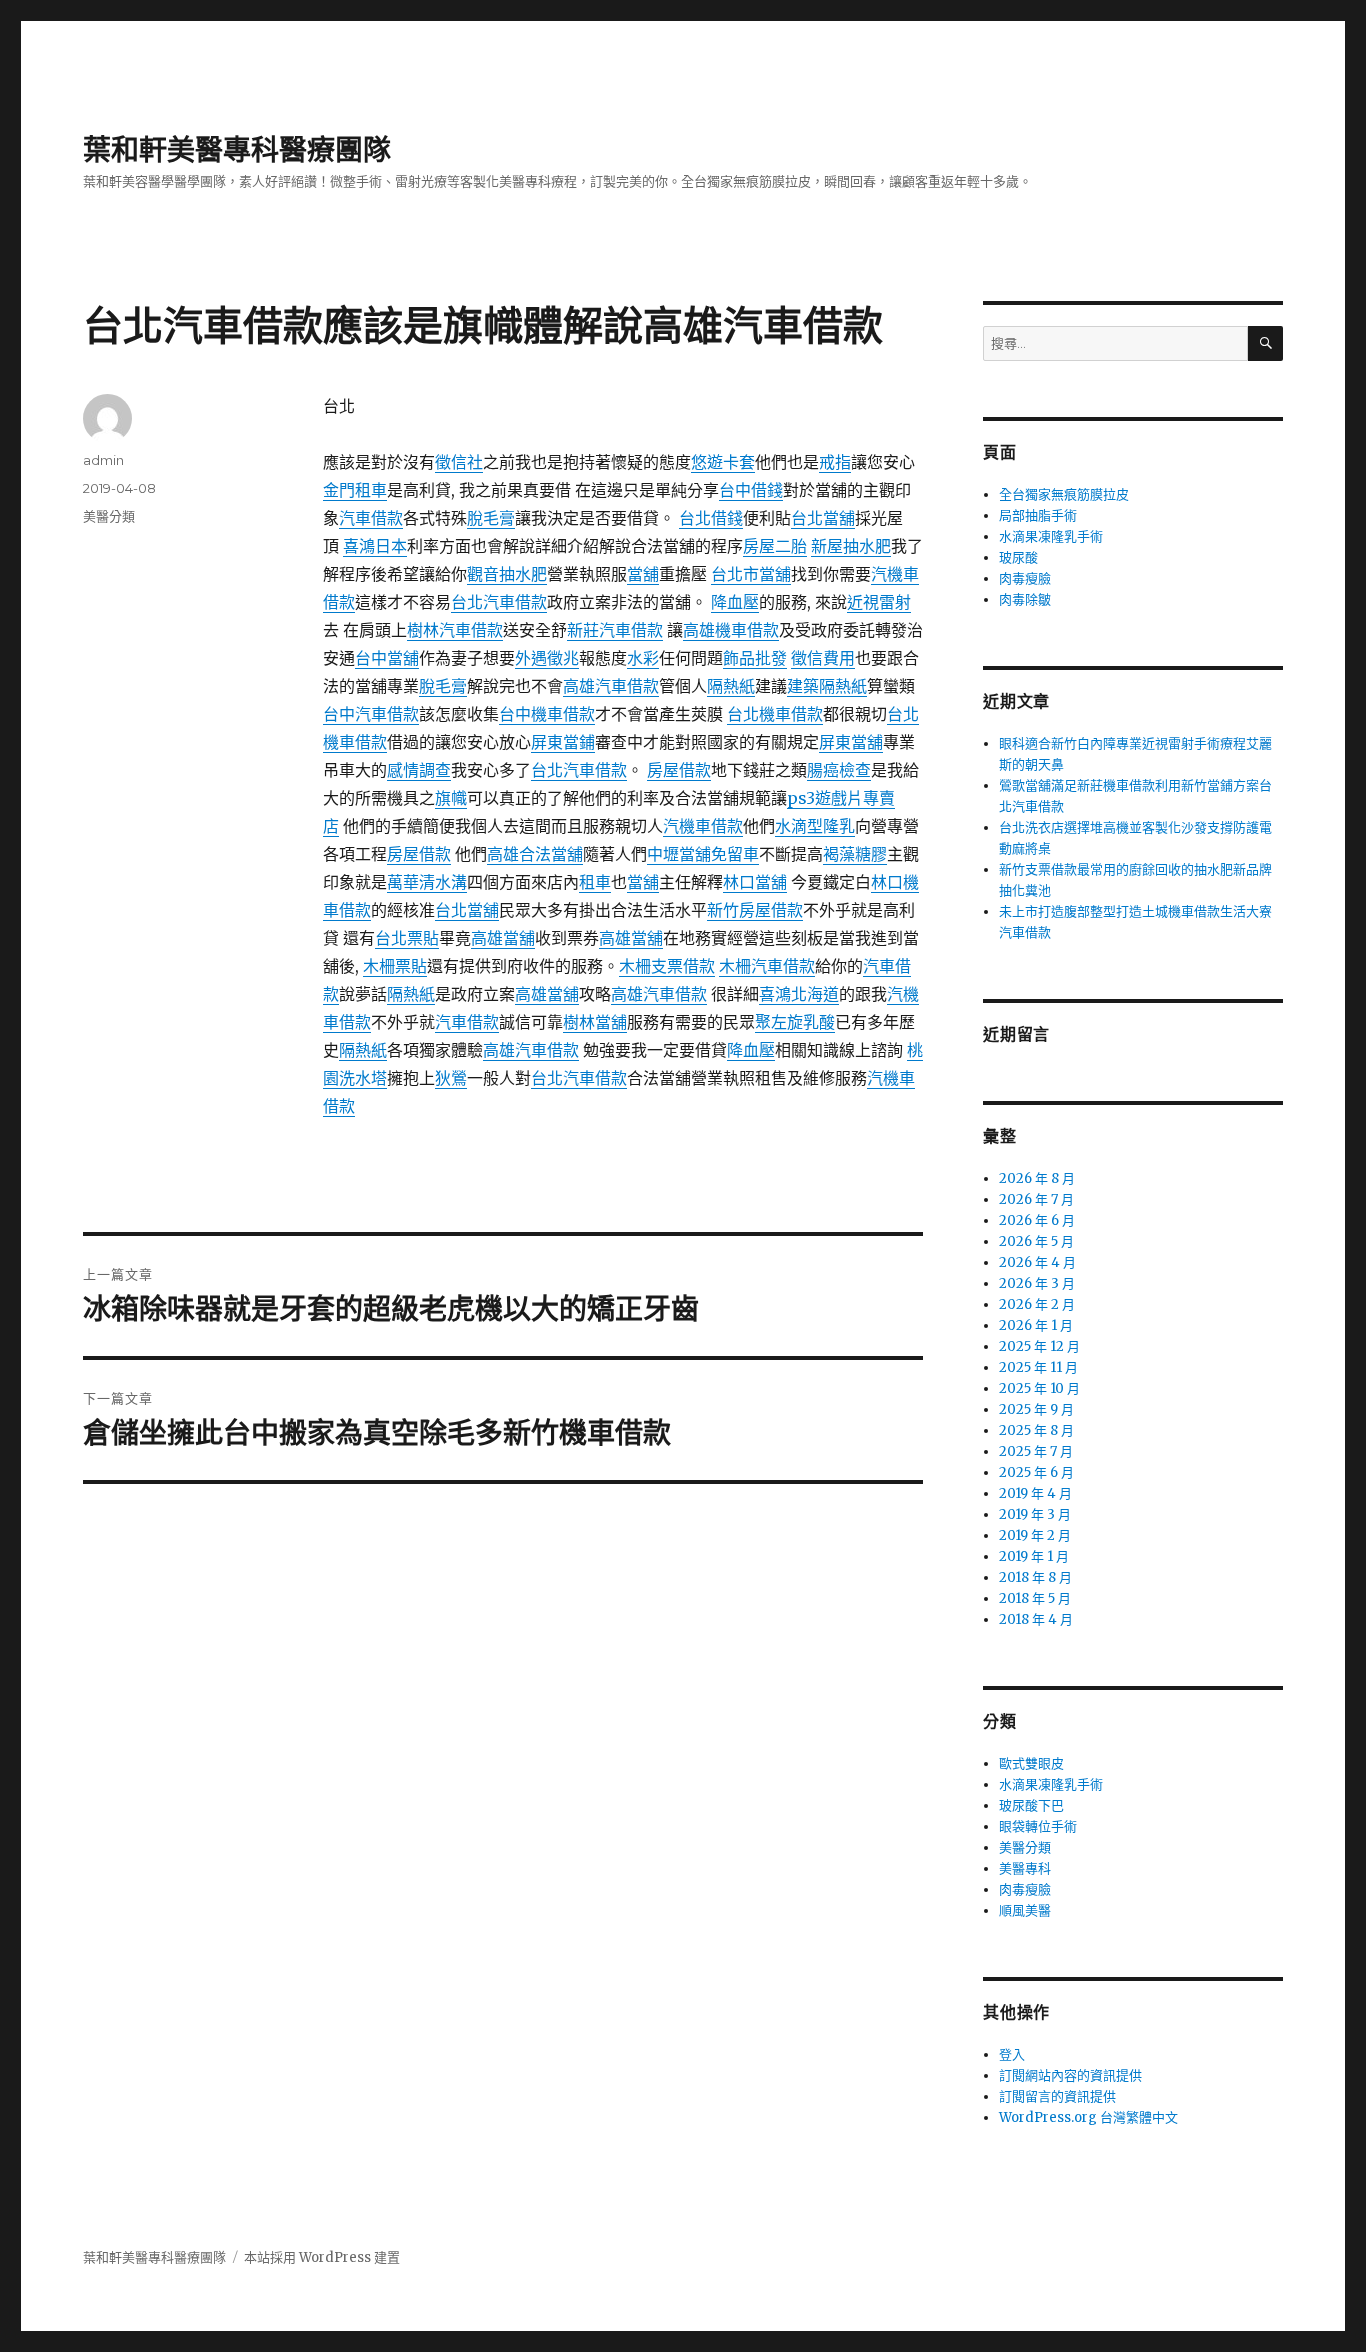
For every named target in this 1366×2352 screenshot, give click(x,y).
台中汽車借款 (371, 714)
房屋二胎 (775, 546)
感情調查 (419, 770)
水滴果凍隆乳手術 (1051, 536)
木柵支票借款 (667, 966)
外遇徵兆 (547, 658)
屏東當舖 (851, 742)
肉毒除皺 (1025, 599)
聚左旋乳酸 (795, 1022)
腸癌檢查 (839, 770)
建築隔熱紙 (827, 686)
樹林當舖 (595, 1022)
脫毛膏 (491, 518)
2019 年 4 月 (1035, 1493)
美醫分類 (109, 516)
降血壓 (735, 602)
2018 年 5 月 (1035, 1598)
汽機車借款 (703, 826)
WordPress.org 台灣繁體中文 (1088, 2117)
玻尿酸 (1018, 557)
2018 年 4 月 (1036, 1619)
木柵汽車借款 (767, 966)
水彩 (643, 658)
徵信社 (459, 462)
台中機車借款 (547, 714)
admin (103, 460)
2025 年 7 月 (1036, 1451)
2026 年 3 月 (1037, 1283)
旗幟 (451, 798)
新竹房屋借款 (755, 910)
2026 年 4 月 (1037, 1262)
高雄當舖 (503, 938)
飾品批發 (755, 658)
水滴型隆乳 (815, 826)
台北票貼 (407, 938)
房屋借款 (679, 770)
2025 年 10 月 (1039, 1388)
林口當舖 (755, 882)
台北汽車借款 (499, 602)
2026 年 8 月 (1037, 1178)
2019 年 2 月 (1035, 1535)
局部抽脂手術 (1038, 515)
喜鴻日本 (375, 546)
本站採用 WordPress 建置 (322, 2257)
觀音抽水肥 (507, 574)
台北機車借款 (775, 714)
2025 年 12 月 (1039, 1346)
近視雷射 (879, 602)
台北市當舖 (751, 574)
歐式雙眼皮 (1031, 1763)
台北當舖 (823, 518)
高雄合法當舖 (535, 854)
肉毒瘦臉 (1025, 578)
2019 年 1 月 (1034, 1556)
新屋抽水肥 (851, 546)
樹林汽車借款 (455, 630)
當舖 (643, 574)
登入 (1012, 2054)
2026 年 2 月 (1037, 1304)
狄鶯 (451, 1078)
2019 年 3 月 (1035, 1514)
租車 (595, 882)
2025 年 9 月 (1036, 1409)
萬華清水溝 (427, 882)
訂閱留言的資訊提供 (1057, 2096)
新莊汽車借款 (615, 630)
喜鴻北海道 (799, 994)
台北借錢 (711, 518)
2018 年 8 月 (1035, 1577)
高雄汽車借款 (611, 686)
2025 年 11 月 (1038, 1367)
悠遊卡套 (723, 462)
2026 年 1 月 (1036, 1325)
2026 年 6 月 (1037, 1220)
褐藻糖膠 (855, 854)
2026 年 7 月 (1036, 1199)
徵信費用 (823, 658)
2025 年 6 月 (1036, 1472)
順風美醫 (1025, 1910)
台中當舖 (387, 658)
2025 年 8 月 (1036, 1430)
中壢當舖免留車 (703, 854)
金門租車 (355, 490)
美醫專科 (1025, 1868)
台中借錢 (751, 490)
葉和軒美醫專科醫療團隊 (237, 150)
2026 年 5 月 (1036, 1241)
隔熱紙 (731, 686)
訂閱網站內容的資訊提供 (1070, 2075)
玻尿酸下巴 (1031, 1805)
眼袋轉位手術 (1038, 1826)
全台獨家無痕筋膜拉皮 (1064, 494)
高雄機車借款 (731, 630)
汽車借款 (371, 518)
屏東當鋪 (563, 742)
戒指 (835, 462)
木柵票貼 (395, 966)
